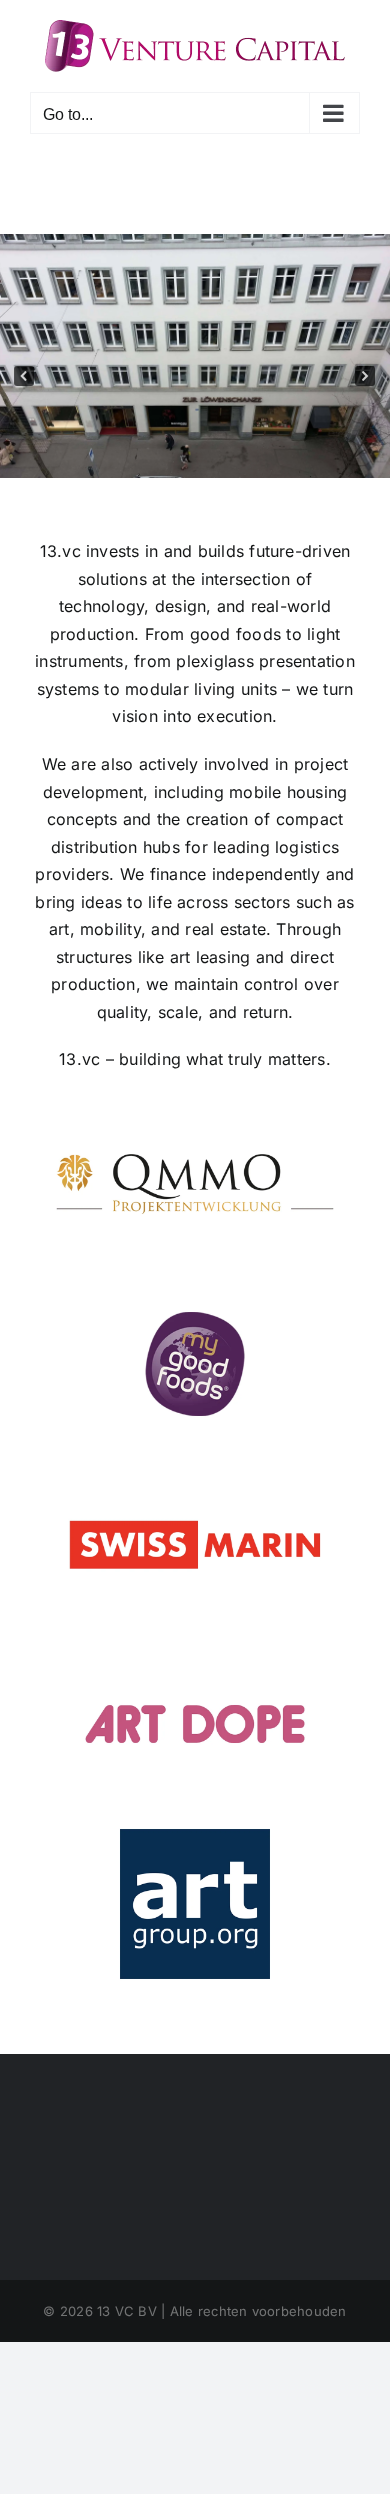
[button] (24, 376)
